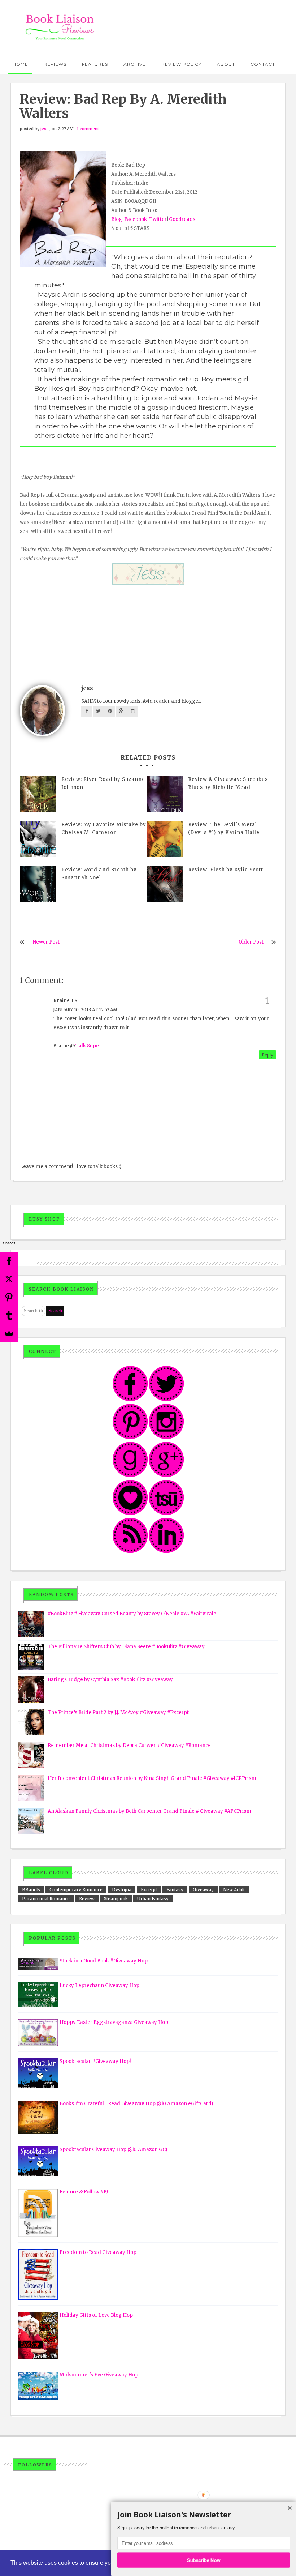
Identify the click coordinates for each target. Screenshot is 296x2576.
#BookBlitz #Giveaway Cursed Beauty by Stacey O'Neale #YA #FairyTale (132, 1614)
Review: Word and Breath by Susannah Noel (99, 874)
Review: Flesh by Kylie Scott (226, 870)
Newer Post (46, 942)
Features (95, 64)
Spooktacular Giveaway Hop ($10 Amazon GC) (113, 2150)
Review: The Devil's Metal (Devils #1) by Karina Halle (224, 828)
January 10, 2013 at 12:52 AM (85, 1010)
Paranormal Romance (46, 1899)
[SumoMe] (9, 1333)
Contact (263, 64)
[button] (204, 2515)
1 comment (88, 129)
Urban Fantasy (153, 1899)
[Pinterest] (9, 1297)
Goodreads (182, 219)
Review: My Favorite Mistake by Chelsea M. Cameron (104, 828)
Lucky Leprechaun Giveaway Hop (99, 1985)
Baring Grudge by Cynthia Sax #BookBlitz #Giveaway (110, 1680)
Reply (267, 1055)
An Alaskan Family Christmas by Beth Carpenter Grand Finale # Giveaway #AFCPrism (149, 1811)
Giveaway (203, 1890)
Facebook (136, 219)
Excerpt (149, 1890)
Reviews (55, 64)
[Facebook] (9, 1261)
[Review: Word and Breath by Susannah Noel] (38, 884)
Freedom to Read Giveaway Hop (98, 2252)
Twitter (158, 219)
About (226, 64)
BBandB (31, 1890)
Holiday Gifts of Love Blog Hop (96, 2315)
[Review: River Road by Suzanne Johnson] (38, 794)
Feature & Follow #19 (84, 2192)
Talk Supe (87, 1046)
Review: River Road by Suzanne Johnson (103, 783)
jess (44, 129)
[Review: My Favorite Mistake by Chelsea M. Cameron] (38, 839)
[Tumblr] (9, 1315)
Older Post (251, 942)
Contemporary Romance (76, 1890)
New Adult (234, 1890)
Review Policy (181, 64)
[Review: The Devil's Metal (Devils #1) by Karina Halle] (165, 839)
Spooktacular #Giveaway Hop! (95, 2061)
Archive (135, 64)
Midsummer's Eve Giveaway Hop (99, 2375)
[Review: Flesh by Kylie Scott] (165, 884)
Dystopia (122, 1890)
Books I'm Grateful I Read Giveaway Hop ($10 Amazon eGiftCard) (136, 2104)
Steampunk (116, 1899)
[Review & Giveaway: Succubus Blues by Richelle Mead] (165, 794)
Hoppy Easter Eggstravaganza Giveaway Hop (114, 2022)
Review (87, 1899)
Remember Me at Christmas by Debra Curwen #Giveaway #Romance (129, 1745)
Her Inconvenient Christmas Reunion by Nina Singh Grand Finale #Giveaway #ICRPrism (152, 1778)
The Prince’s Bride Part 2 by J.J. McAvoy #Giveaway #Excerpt (118, 1712)
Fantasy (175, 1890)
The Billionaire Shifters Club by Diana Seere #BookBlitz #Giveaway (126, 1647)
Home (20, 64)
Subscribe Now (204, 2560)
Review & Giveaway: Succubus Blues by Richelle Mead (228, 783)
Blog (117, 219)
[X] (9, 1279)
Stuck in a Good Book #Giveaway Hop (104, 1961)
